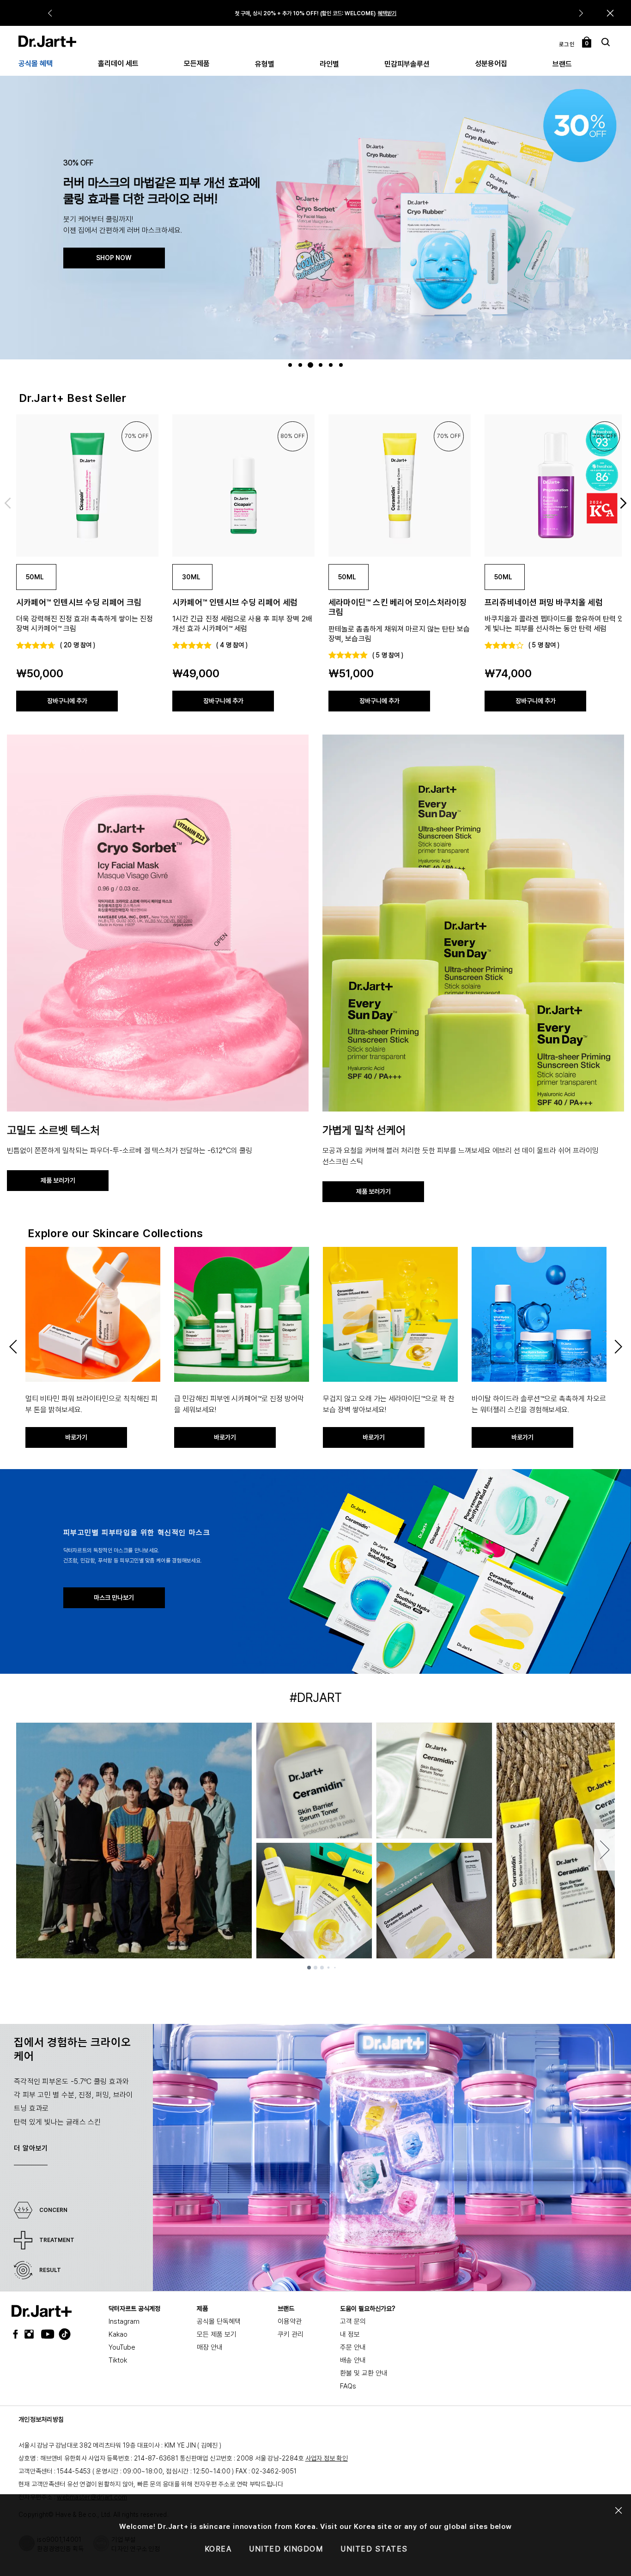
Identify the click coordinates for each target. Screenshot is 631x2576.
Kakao (118, 2334)
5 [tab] (332, 365)
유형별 (265, 64)
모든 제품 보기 (217, 2334)
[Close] (619, 2511)
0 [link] (587, 43)
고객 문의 (353, 2321)
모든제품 (197, 64)
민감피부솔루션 (407, 64)
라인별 (329, 64)
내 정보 (350, 2334)
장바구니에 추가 (67, 701)
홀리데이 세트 (118, 64)
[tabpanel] (315, 217)
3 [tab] (312, 365)
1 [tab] (291, 365)
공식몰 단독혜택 (219, 2321)
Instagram (124, 2321)
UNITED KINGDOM (286, 2549)
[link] (87, 486)
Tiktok (118, 2360)
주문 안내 (353, 2347)
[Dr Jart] (42, 2311)
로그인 (567, 44)
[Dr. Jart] (47, 41)
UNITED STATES (374, 2549)
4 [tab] (322, 365)
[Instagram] (31, 2334)
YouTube (122, 2347)
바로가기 (377, 13)
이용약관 (290, 2321)
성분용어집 (491, 64)
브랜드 (562, 64)
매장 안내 (210, 2347)
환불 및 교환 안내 (364, 2373)
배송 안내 (353, 2360)
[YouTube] (45, 2334)
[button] (610, 13)
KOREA (218, 2549)
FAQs (348, 2386)
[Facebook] (18, 2334)
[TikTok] (59, 2334)
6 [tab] (342, 365)
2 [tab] (301, 365)
